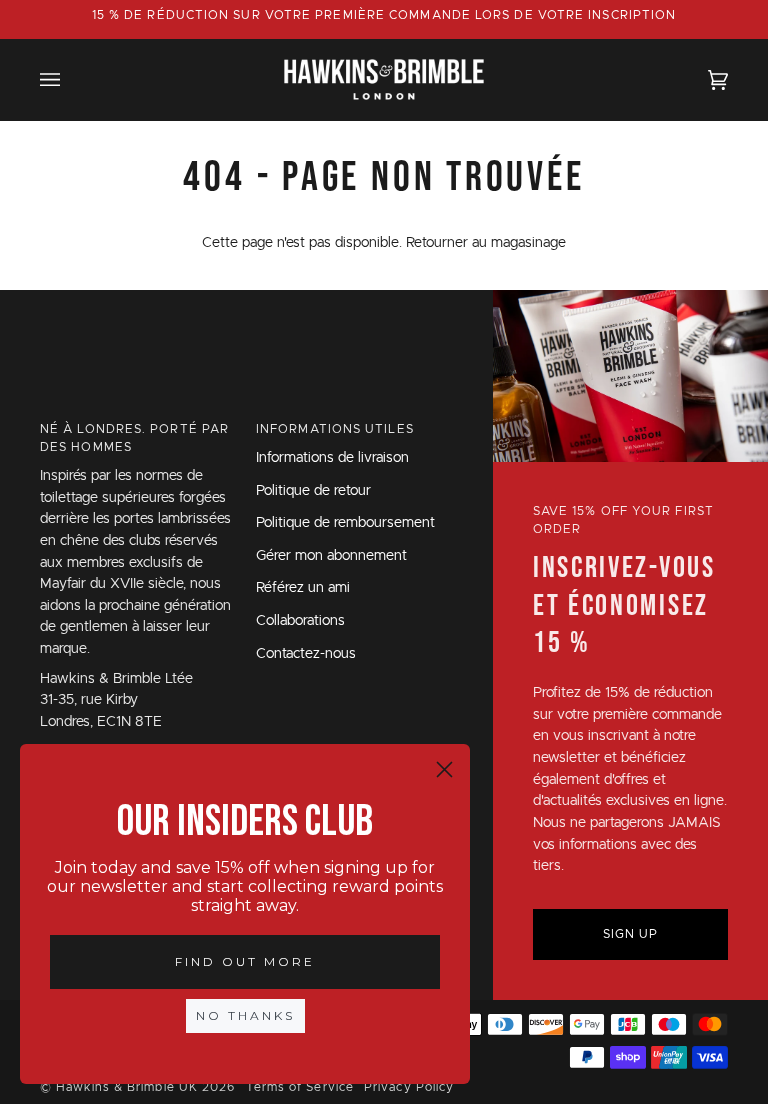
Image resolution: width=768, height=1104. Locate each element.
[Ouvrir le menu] (70, 79)
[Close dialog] (444, 769)
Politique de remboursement (345, 523)
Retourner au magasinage (486, 243)
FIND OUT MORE (245, 961)
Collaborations (300, 621)
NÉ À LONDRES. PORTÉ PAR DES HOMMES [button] (134, 438)
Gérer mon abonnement (331, 556)
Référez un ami (303, 588)
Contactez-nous (306, 654)
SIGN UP (631, 934)
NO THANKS (245, 1015)
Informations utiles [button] (335, 429)
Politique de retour (313, 491)
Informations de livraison (332, 458)
